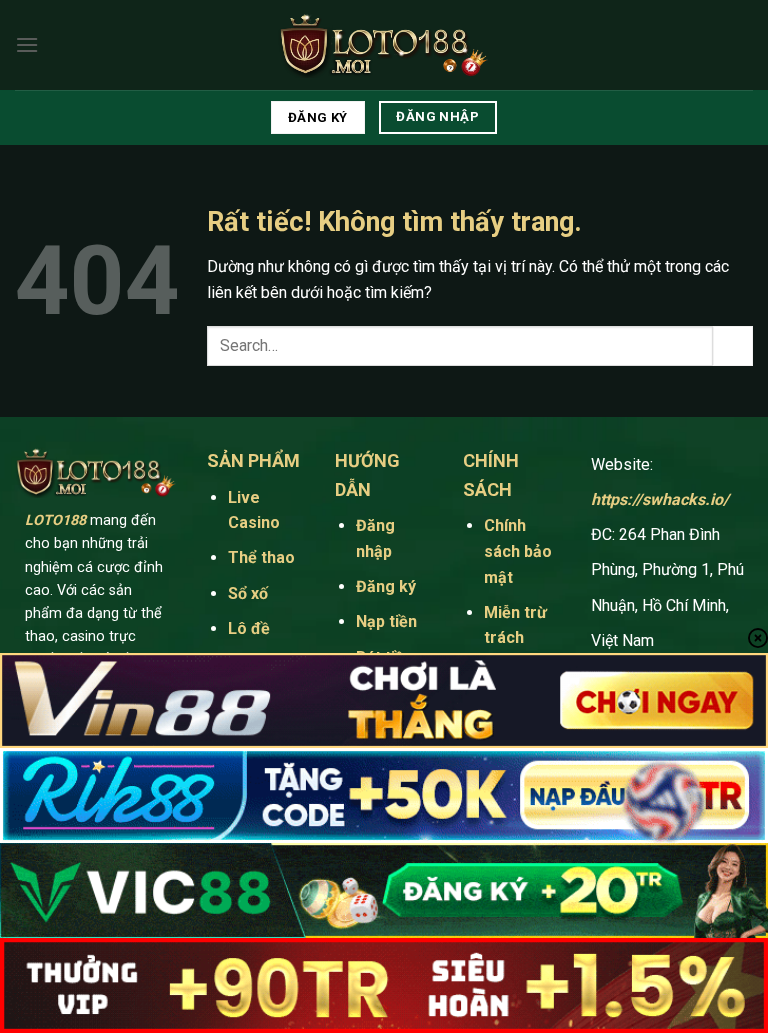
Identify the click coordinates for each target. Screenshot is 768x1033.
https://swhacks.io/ (660, 499)
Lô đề (249, 628)
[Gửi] (733, 345)
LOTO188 (55, 520)
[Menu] (27, 44)
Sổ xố (248, 593)
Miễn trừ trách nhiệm (515, 638)
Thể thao (263, 557)
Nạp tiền (386, 621)
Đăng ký (386, 586)
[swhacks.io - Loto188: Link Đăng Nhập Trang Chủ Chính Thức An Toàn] (384, 45)
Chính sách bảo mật (518, 551)
